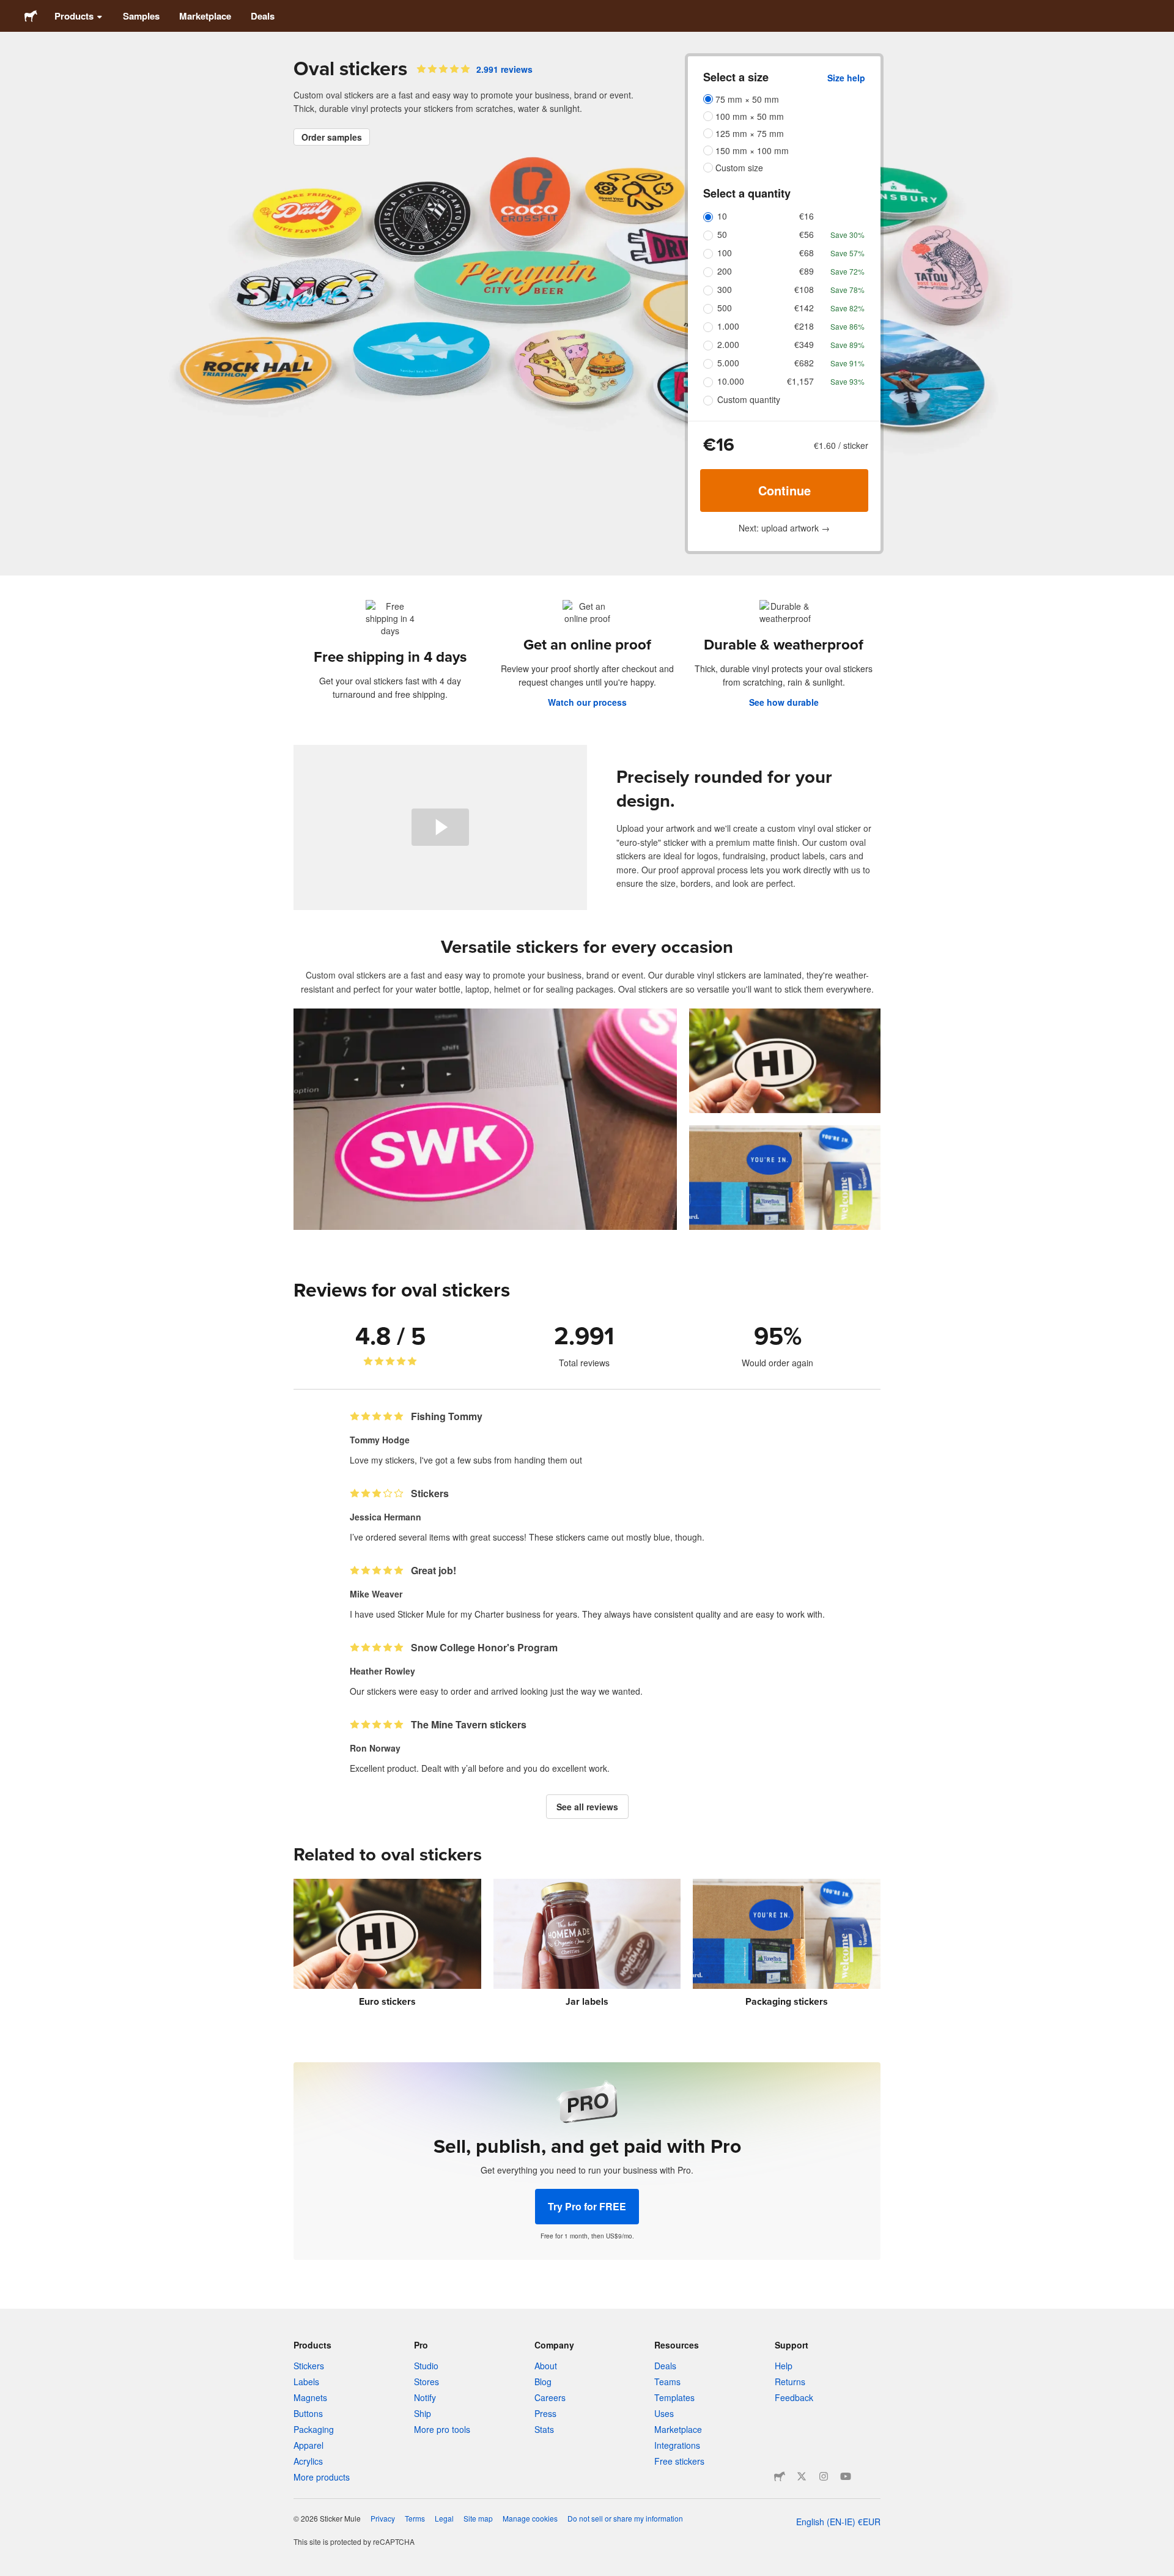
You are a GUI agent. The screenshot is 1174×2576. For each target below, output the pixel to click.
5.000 (728, 363)
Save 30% (847, 235)
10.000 (731, 381)
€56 (807, 234)
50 (722, 234)
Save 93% (847, 381)
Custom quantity (749, 399)
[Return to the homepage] (31, 16)
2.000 (728, 344)
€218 (804, 326)
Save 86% (847, 326)
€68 (807, 253)
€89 (807, 271)
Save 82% (847, 308)
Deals (263, 16)
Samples (141, 16)
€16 (807, 216)
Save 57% (847, 253)
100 (725, 253)
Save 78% (847, 290)
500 (725, 308)
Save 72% (847, 271)
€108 (804, 289)
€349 (804, 344)
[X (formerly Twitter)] (802, 2476)
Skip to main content (9, 9)
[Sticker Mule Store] (780, 2476)
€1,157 (800, 381)
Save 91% (847, 363)
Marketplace (205, 16)
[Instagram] (824, 2476)
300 (725, 289)
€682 (804, 363)
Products (74, 16)
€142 (804, 308)
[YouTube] (846, 2476)
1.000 (728, 326)
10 (722, 216)
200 (725, 271)
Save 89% (847, 345)
